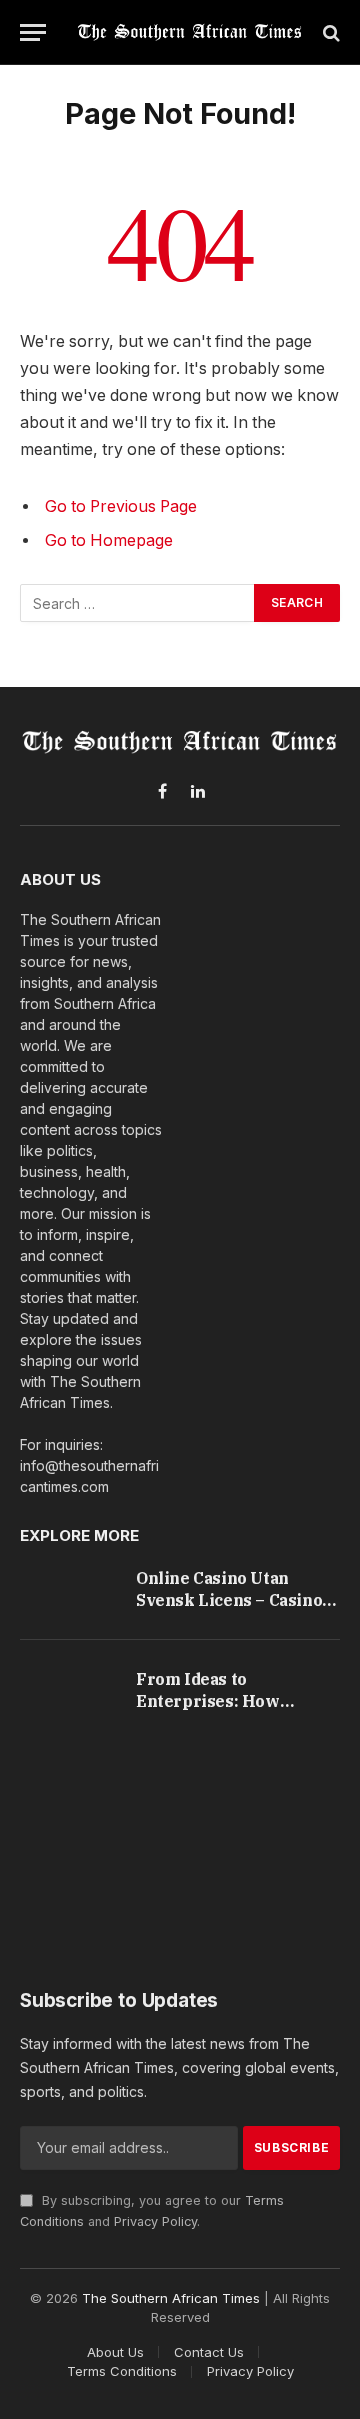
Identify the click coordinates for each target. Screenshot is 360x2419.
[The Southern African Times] (190, 32)
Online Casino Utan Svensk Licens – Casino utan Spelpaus (229, 1599)
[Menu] (33, 32)
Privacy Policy (155, 2221)
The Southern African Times (171, 2298)
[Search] (329, 32)
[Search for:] (138, 603)
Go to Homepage (109, 540)
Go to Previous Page (121, 506)
